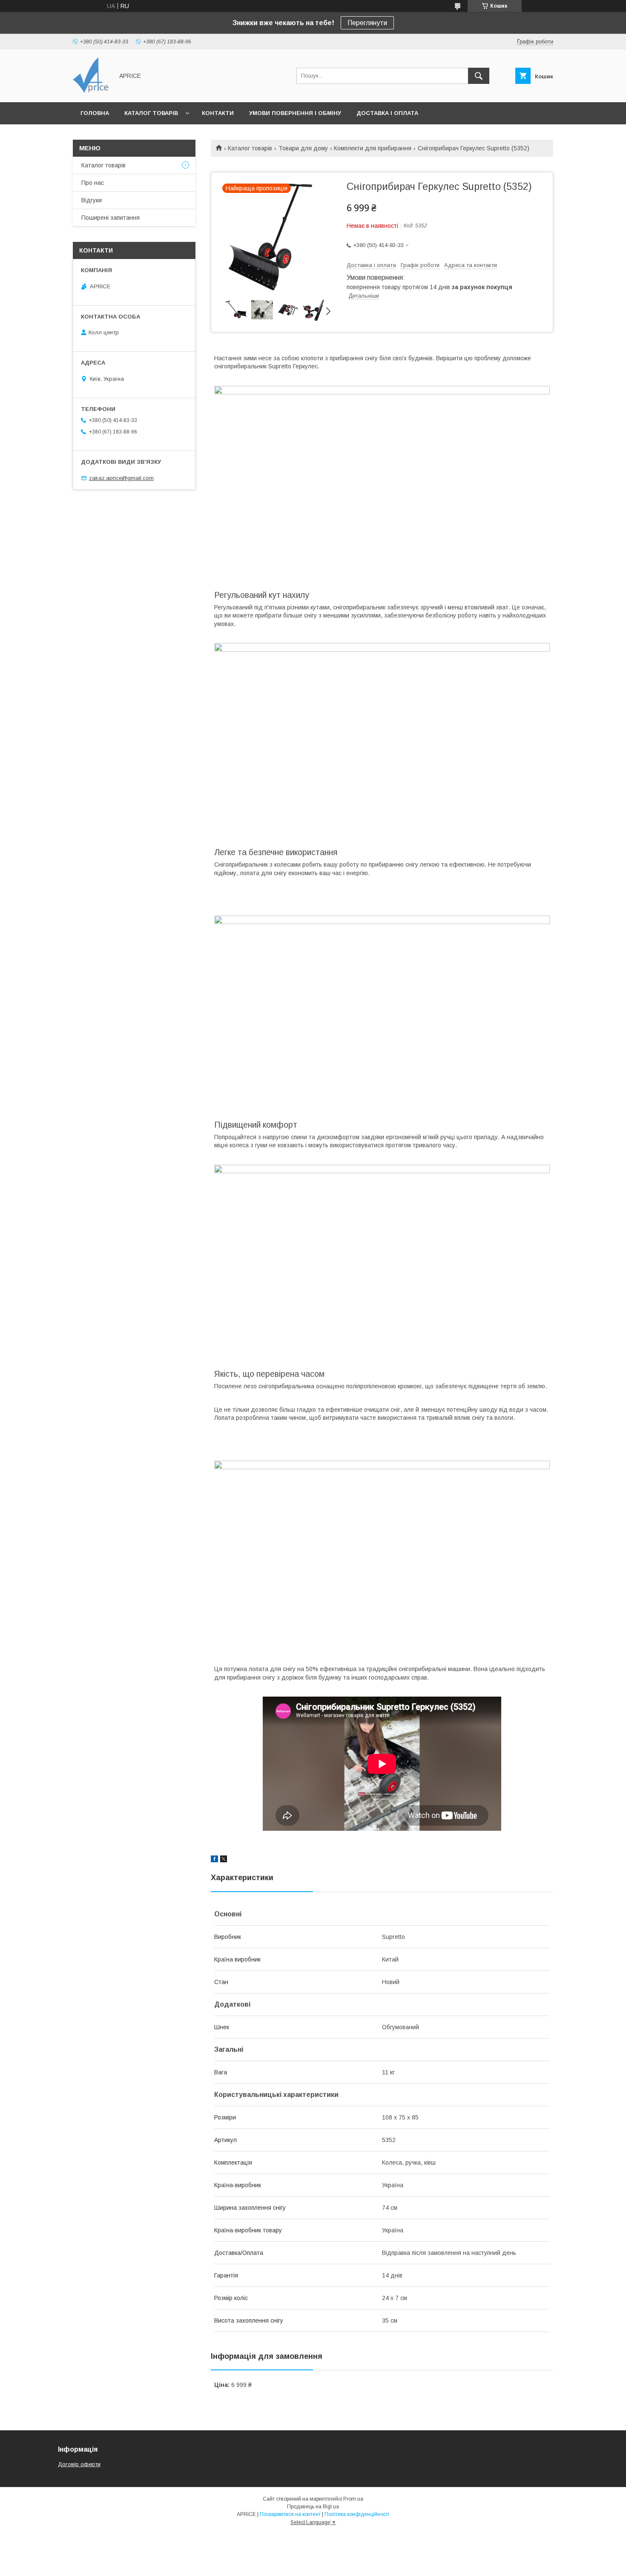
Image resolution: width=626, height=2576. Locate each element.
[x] (224, 1860)
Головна (95, 113)
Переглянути (367, 23)
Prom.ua (353, 2499)
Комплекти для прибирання (373, 148)
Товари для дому (303, 148)
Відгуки (92, 200)
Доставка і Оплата (387, 113)
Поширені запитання (111, 218)
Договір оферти (79, 2464)
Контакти (218, 113)
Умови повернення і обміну (295, 113)
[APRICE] (91, 91)
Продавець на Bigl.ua (313, 2507)
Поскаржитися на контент (290, 2514)
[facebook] (214, 1860)
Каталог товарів (151, 113)
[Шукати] (479, 76)
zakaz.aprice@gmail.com (121, 478)
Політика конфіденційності (357, 2514)
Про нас (93, 183)
